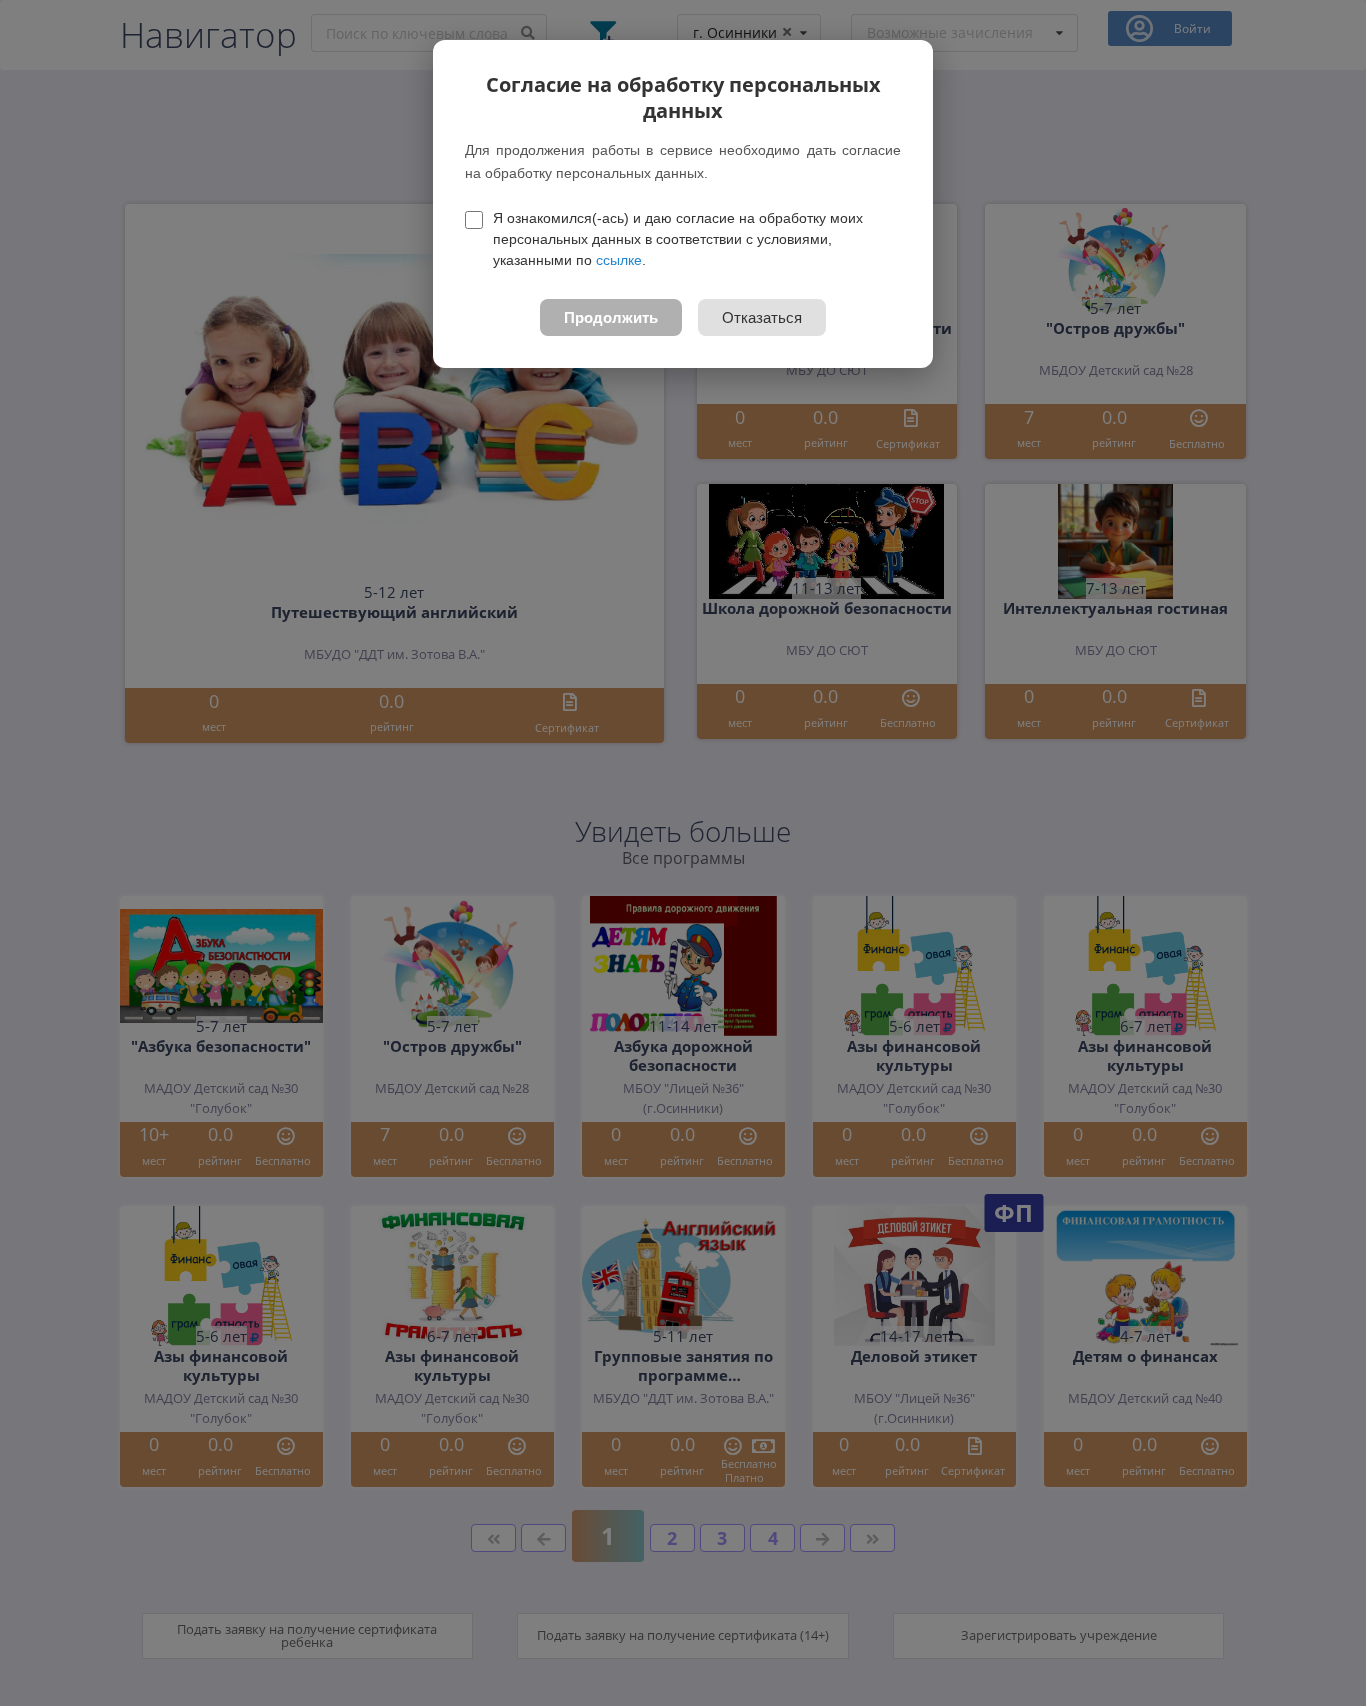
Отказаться (762, 317)
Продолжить (611, 317)
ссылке (619, 260)
